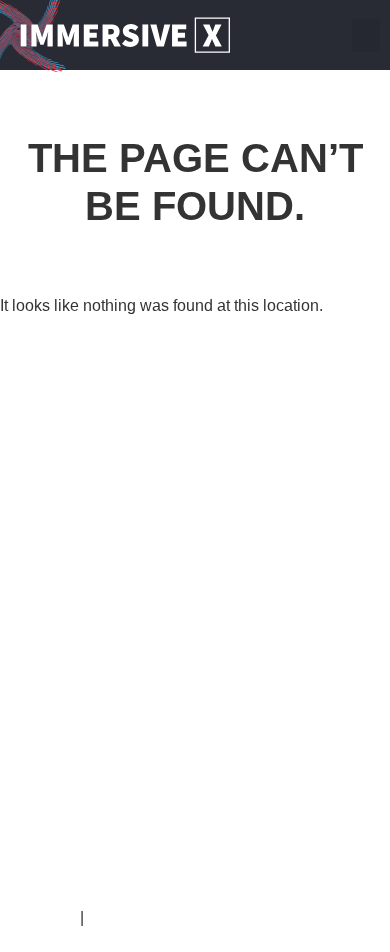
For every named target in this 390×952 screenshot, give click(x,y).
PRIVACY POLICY (155, 917)
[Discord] (327, 35)
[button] (366, 35)
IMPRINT (45, 917)
